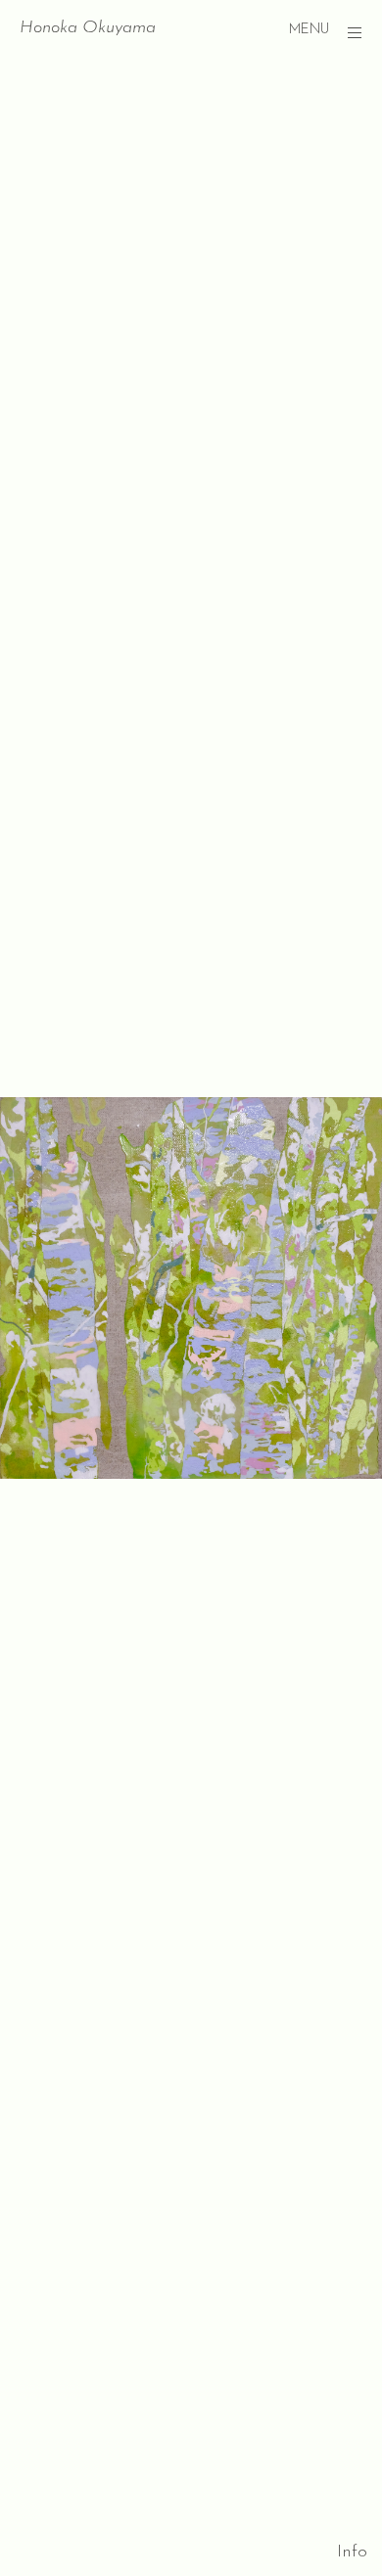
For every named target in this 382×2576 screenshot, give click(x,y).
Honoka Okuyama (88, 28)
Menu (309, 30)
